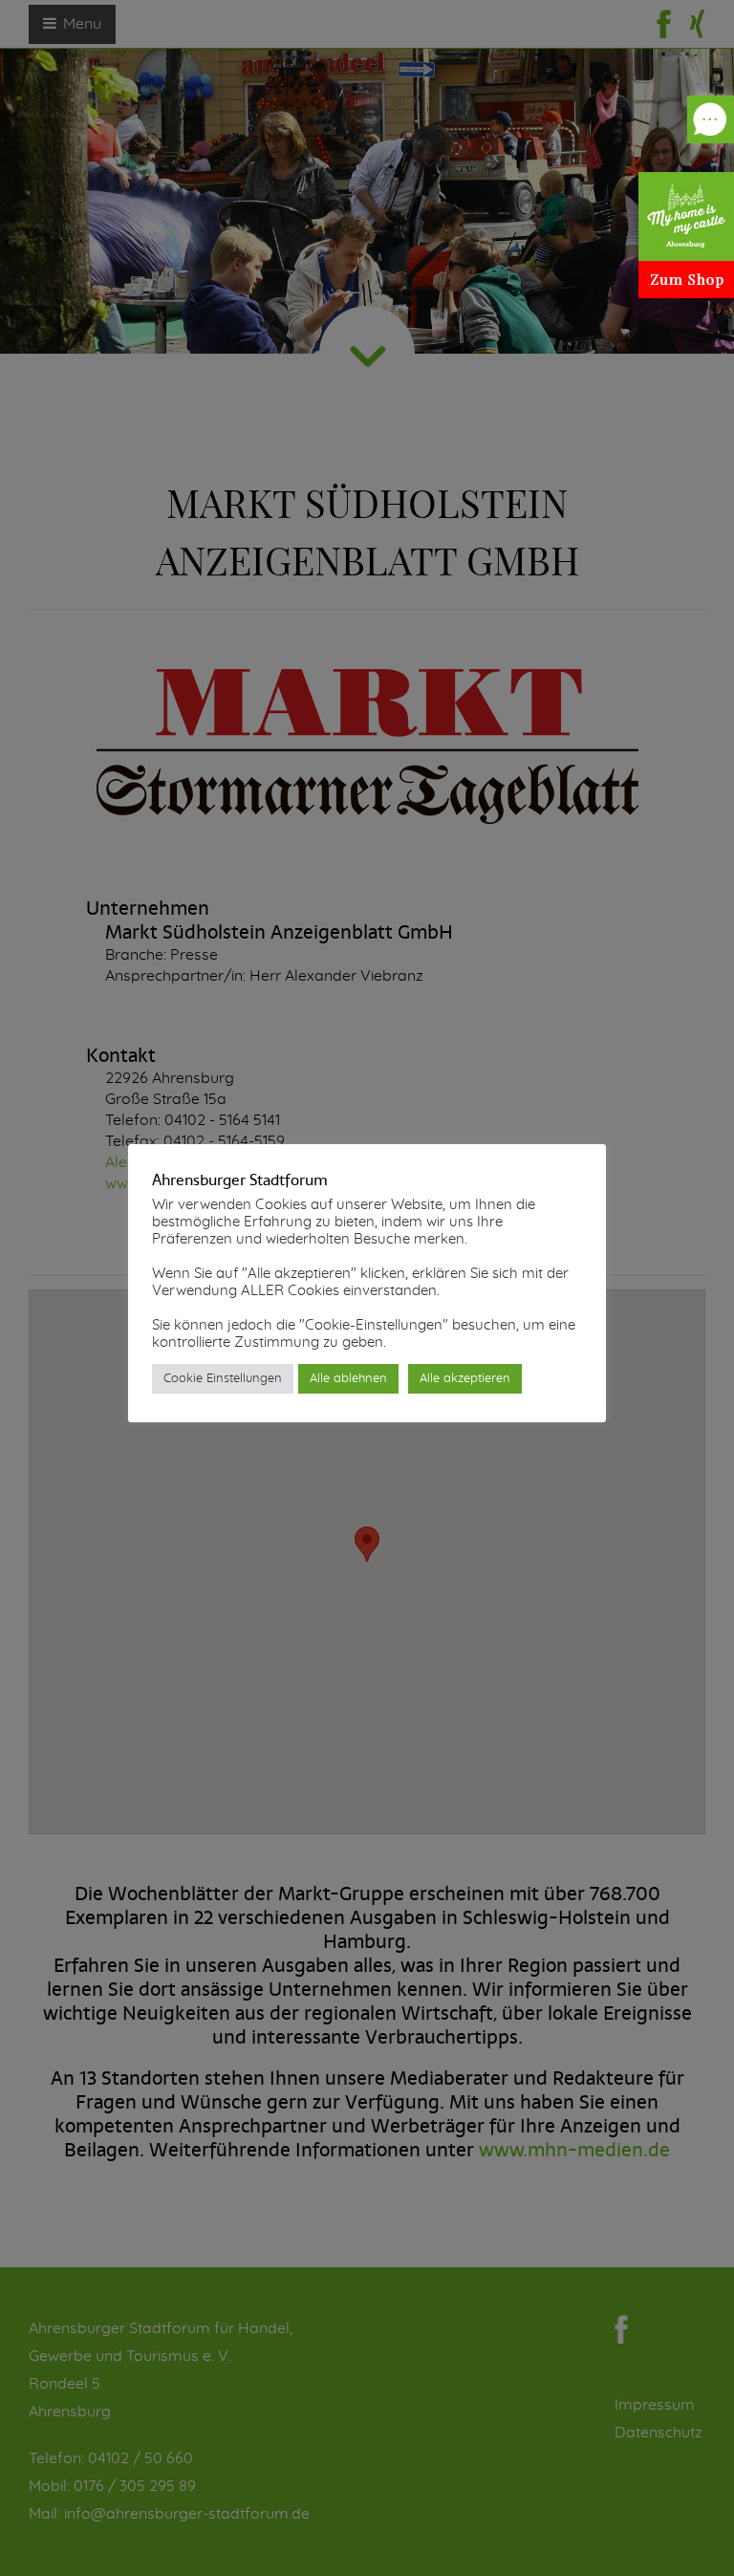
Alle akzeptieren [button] (465, 1379)
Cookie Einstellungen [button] (223, 1379)
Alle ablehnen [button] (348, 1379)
